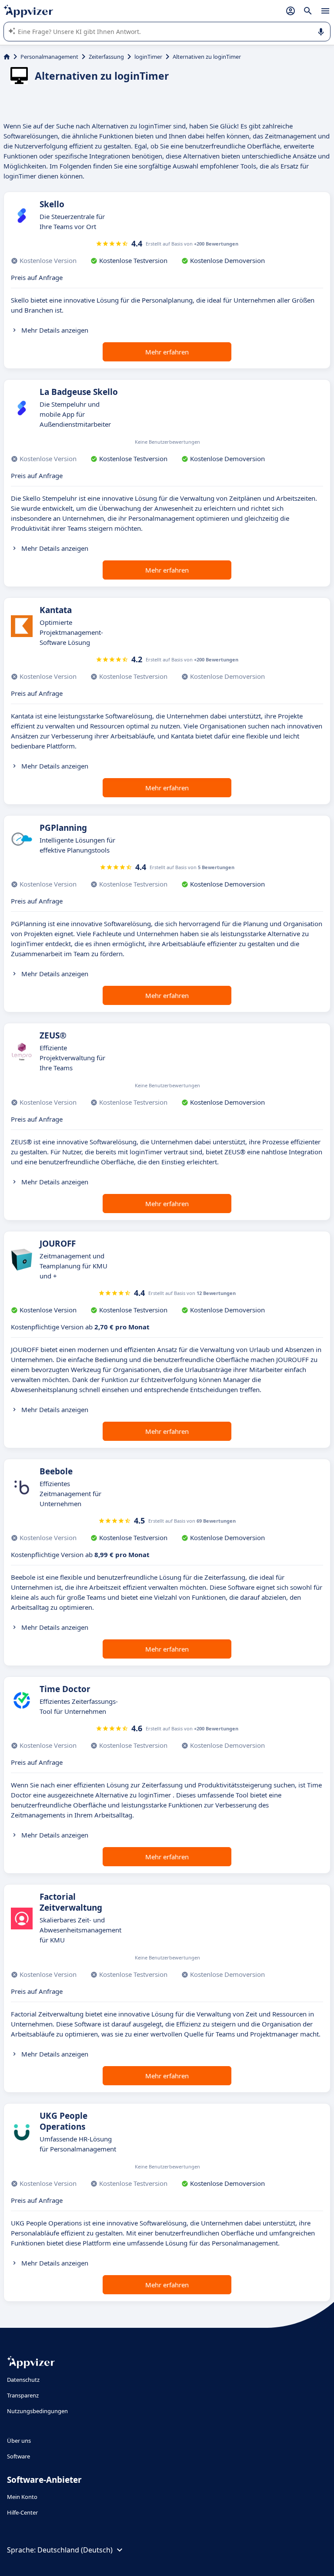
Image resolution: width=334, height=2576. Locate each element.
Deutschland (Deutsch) (75, 2550)
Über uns (19, 2441)
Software (18, 2456)
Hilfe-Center (22, 2512)
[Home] (7, 57)
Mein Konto (22, 2497)
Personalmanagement (49, 57)
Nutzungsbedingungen (37, 2411)
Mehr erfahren (167, 352)
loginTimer (148, 57)
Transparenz (23, 2395)
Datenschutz (23, 2380)
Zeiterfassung (106, 57)
